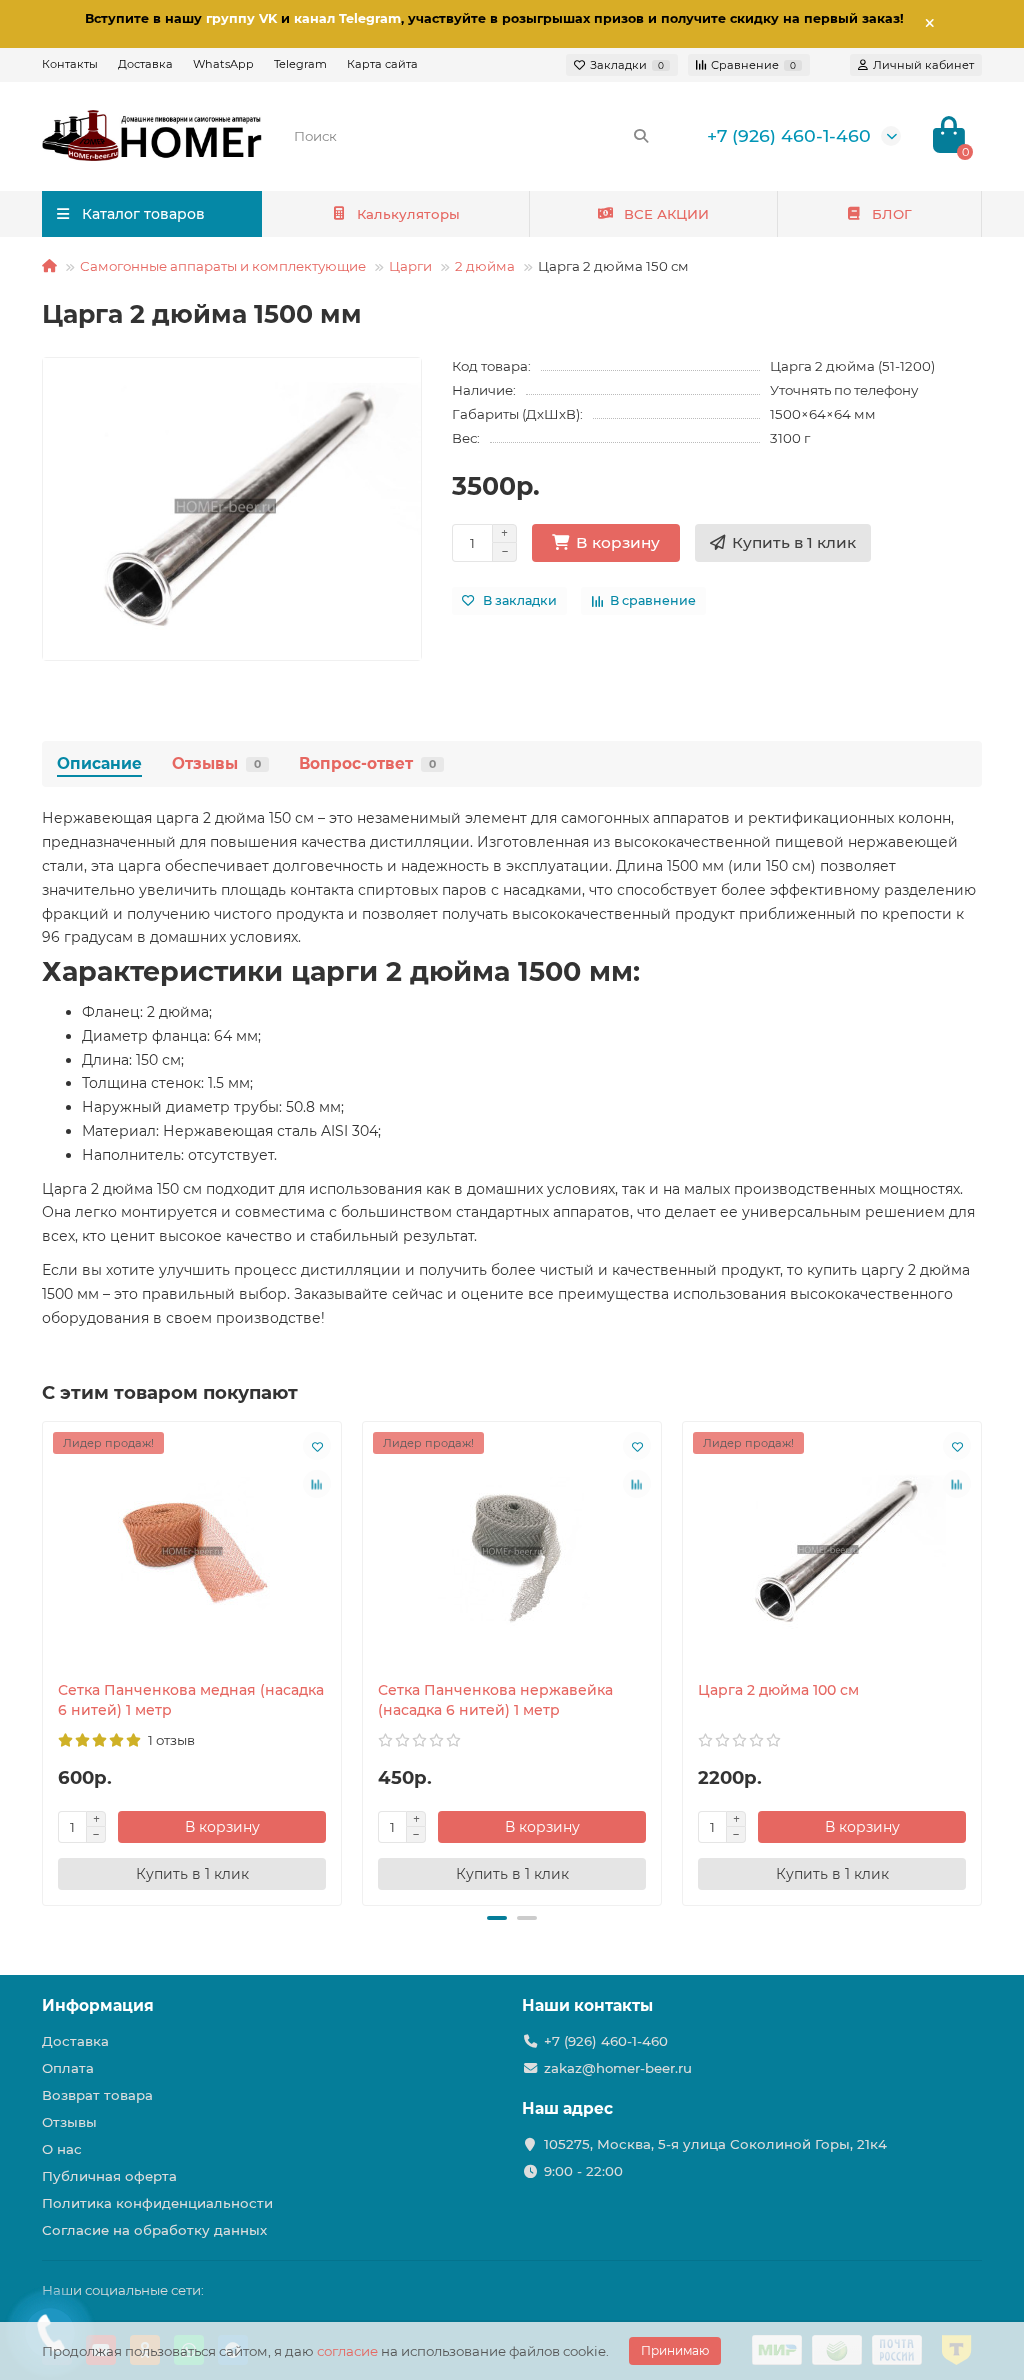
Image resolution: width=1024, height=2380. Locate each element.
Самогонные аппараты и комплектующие (223, 266)
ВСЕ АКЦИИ (666, 214)
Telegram (300, 64)
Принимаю (675, 2350)
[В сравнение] (317, 1484)
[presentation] (44, 1661)
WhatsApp (223, 64)
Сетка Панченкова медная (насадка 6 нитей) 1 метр (191, 1700)
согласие (347, 2351)
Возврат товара (97, 2095)
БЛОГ (892, 214)
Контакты (70, 64)
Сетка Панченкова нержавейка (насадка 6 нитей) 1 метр (495, 1700)
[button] (497, 1918)
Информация (98, 2005)
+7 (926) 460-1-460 (789, 135)
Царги (410, 266)
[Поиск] (641, 136)
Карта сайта (382, 64)
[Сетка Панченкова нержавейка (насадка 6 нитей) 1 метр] (512, 1551)
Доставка (145, 64)
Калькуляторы (408, 214)
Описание (99, 763)
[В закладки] (317, 1446)
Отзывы (216, 763)
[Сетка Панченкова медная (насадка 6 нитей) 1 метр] (192, 1551)
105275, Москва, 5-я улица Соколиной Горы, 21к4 (715, 2144)
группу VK (241, 18)
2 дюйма (485, 266)
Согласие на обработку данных (154, 2230)
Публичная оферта (109, 2176)
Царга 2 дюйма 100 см (778, 1690)
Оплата (68, 2068)
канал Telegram (347, 18)
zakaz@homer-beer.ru (618, 2068)
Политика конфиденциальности (157, 2203)
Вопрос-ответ (367, 763)
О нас (62, 2149)
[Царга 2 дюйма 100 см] (832, 1551)
